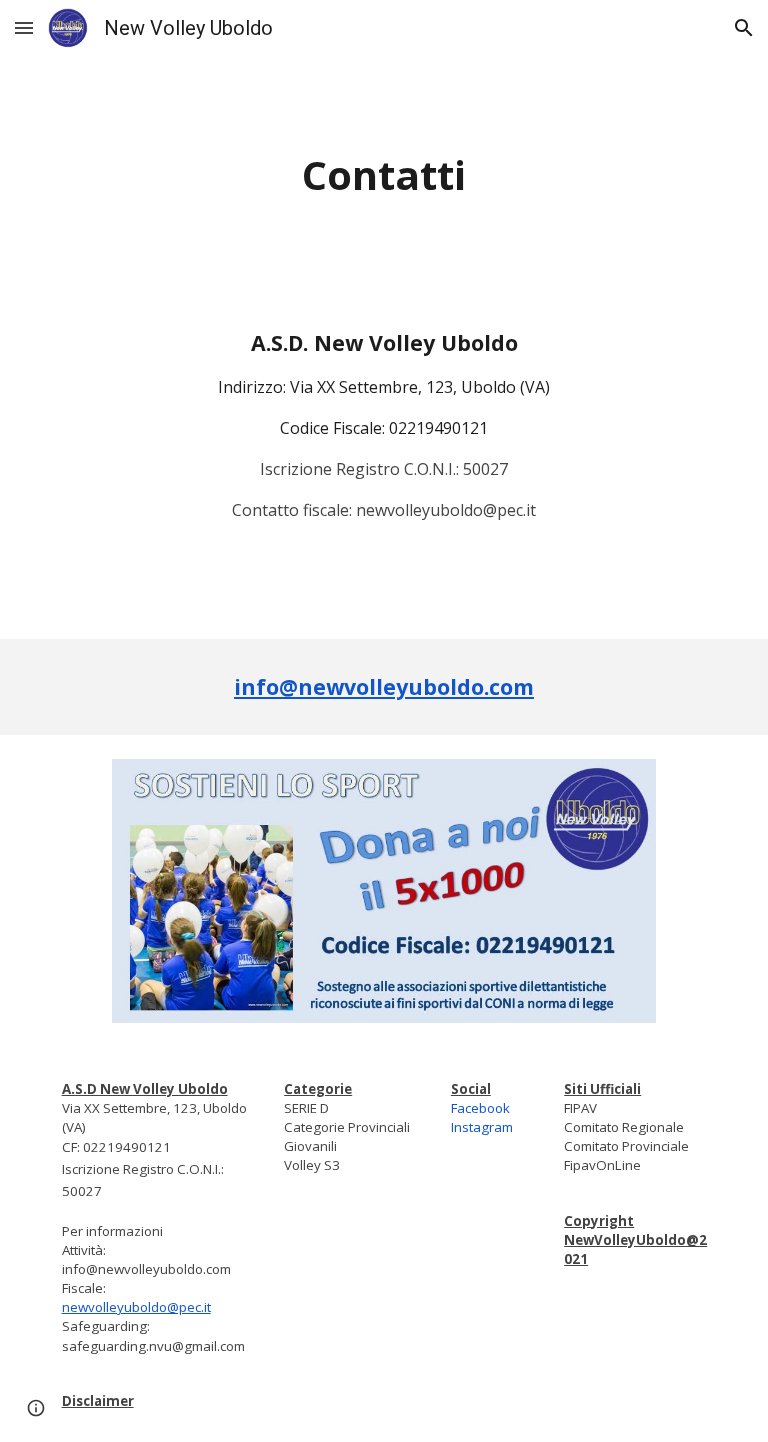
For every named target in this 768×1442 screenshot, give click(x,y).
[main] (383, 175)
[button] (24, 27)
